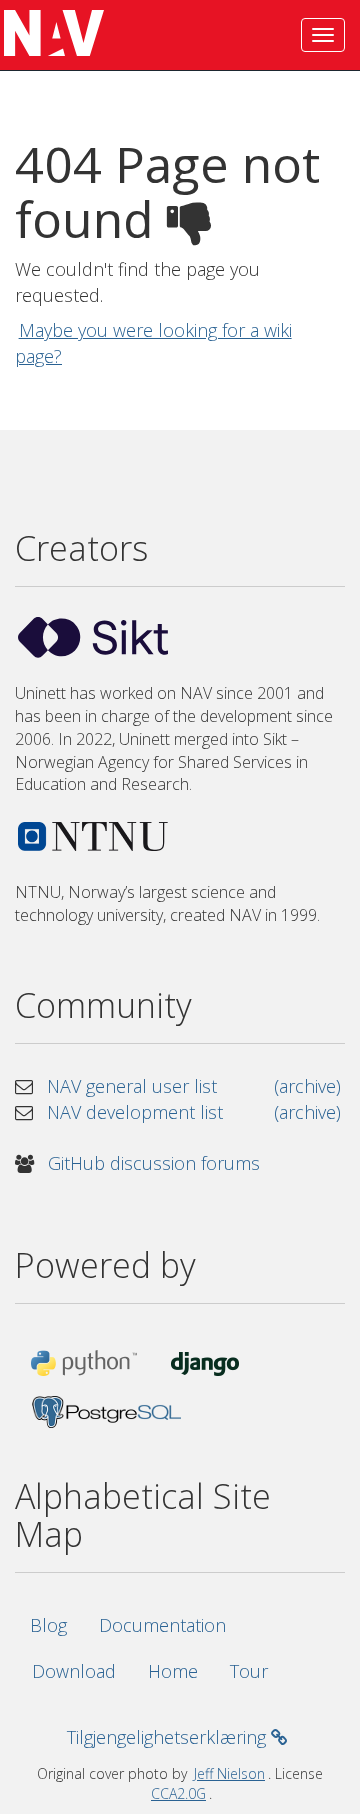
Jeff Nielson (229, 1773)
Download (74, 1671)
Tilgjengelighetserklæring (169, 1737)
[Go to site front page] (50, 35)
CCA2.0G (178, 1793)
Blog (48, 1625)
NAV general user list (132, 1086)
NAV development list (135, 1112)
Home (173, 1671)
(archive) (307, 1086)
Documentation (162, 1625)
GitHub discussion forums (154, 1163)
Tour (249, 1671)
